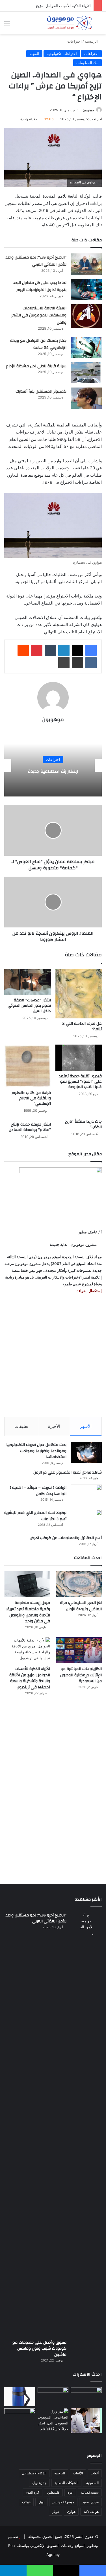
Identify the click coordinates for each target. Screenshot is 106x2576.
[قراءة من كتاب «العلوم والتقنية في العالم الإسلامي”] (28, 1066)
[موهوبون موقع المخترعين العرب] (69, 23)
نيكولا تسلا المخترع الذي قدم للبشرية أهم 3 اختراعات (35, 1516)
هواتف (26, 2502)
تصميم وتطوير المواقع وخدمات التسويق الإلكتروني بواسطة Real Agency (53, 2546)
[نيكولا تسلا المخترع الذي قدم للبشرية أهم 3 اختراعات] (86, 1520)
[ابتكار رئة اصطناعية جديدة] (86, 2396)
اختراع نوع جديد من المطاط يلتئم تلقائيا (53, 771)
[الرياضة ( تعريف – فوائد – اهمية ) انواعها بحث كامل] (86, 1495)
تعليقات (21, 1426)
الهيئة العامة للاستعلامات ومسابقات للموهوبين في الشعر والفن (39, 315)
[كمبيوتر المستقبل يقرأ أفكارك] (86, 398)
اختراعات (74, 41)
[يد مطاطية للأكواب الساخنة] (20, 2397)
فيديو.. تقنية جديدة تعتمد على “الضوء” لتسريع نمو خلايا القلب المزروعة (80, 1082)
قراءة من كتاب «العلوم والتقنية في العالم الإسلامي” (31, 1098)
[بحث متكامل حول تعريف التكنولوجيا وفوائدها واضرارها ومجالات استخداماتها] (86, 1452)
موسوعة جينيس (63, 2502)
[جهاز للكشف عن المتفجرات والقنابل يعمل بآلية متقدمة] (53, 2396)
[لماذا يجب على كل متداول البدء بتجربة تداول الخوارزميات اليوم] (86, 289)
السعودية (92, 2483)
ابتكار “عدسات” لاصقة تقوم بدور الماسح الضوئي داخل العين (29, 1006)
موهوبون (88, 110)
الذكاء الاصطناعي (34, 2473)
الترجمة (60, 2473)
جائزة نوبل (39, 2483)
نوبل (41, 2502)
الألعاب (78, 2473)
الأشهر (86, 1426)
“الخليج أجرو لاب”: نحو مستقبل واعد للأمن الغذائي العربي (36, 261)
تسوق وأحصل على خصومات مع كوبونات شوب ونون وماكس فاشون (39, 2349)
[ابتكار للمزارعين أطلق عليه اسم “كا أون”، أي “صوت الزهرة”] (20, 2425)
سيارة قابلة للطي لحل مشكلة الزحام (36, 366)
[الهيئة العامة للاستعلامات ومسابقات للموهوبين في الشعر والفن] (86, 316)
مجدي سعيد (90, 2502)
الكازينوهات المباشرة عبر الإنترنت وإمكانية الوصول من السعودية (81, 1675)
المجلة (34, 54)
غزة (70, 2492)
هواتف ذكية (91, 2512)
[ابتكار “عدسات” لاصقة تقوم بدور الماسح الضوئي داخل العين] (28, 982)
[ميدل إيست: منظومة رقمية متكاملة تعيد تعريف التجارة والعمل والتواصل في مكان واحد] (27, 1584)
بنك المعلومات (87, 63)
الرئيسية (92, 41)
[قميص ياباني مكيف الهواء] (86, 2421)
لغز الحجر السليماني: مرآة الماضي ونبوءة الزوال (81, 1606)
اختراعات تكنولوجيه (62, 54)
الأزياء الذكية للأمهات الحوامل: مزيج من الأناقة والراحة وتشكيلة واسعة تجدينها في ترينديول (30, 1678)
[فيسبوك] (91, 650)
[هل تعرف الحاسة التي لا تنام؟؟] (79, 994)
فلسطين (53, 2492)
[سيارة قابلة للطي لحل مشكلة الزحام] (86, 373)
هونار (56, 2512)
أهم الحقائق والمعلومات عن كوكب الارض (66, 1538)
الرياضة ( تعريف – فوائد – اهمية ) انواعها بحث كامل (38, 1491)
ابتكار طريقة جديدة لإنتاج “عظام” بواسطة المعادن (30, 1127)
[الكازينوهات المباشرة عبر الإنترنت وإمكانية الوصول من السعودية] (79, 1650)
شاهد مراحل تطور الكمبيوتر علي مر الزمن (68, 1472)
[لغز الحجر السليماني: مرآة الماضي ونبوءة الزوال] (79, 1584)
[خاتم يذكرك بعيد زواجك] (53, 2420)
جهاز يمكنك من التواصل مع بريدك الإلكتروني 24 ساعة (38, 344)
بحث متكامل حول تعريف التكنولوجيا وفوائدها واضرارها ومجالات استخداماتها (36, 1451)
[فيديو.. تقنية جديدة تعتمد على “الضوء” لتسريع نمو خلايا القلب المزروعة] (79, 1058)
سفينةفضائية (90, 2492)
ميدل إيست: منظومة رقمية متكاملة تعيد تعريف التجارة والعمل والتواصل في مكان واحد (28, 1612)
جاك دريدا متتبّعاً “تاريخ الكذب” (83, 1124)
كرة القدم (33, 2492)
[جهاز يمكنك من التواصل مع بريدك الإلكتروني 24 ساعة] (86, 347)
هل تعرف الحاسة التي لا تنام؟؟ (82, 1026)
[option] (53, 765)
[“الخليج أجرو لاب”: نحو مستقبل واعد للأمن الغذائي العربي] (86, 264)
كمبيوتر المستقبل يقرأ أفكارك (41, 391)
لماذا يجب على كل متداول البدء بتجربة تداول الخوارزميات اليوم (40, 286)
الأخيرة (54, 1426)
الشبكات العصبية (66, 2483)
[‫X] (77, 650)
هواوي (71, 2512)
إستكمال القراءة (89, 1291)
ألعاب (95, 2473)
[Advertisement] (53, 1355)
